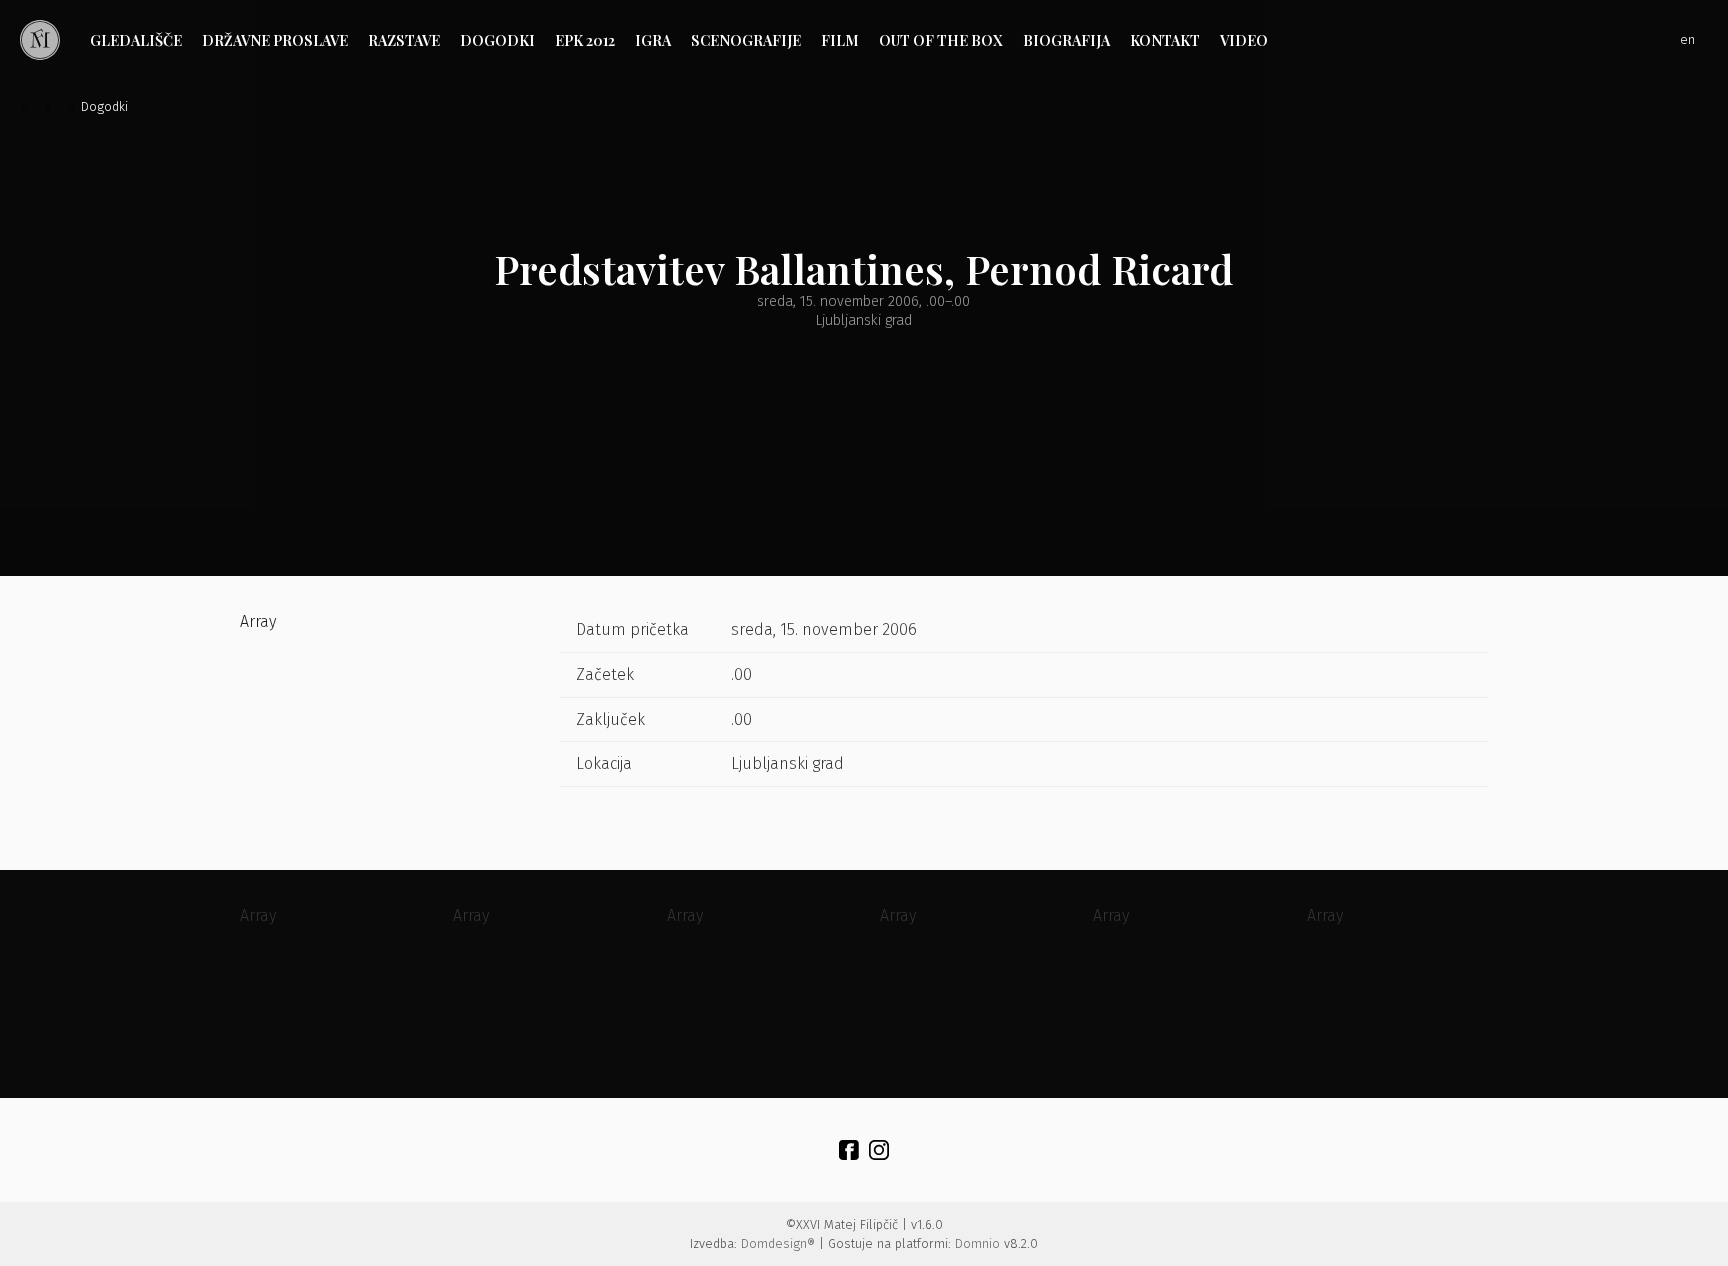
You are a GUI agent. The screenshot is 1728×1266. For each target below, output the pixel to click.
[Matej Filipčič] (40, 40)
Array (258, 621)
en (1687, 39)
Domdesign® (778, 1243)
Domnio (977, 1243)
